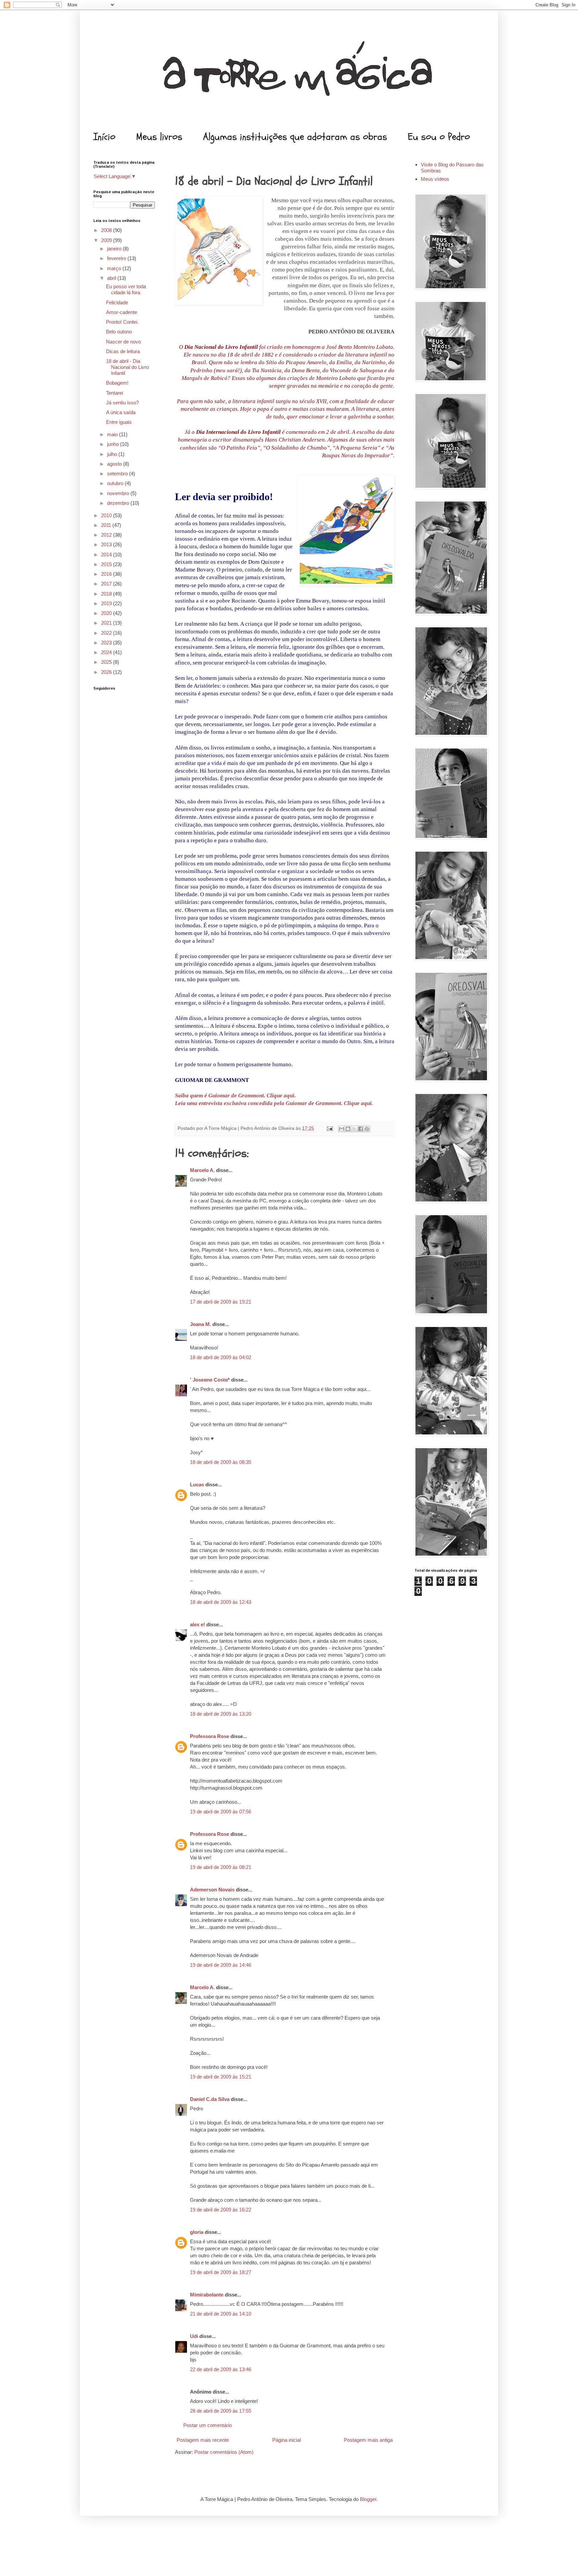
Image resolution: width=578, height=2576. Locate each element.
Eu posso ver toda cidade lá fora (126, 289)
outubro (116, 483)
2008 (107, 230)
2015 (107, 564)
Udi (194, 2336)
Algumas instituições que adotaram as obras (295, 137)
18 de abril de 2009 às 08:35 (221, 1462)
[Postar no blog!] (348, 1129)
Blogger (368, 2499)
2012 (107, 535)
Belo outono (119, 332)
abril (112, 278)
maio (113, 434)
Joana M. (201, 1324)
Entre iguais (119, 422)
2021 (107, 623)
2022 (107, 633)
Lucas (197, 1485)
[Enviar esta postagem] (329, 1128)
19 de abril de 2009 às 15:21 (221, 2077)
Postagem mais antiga (368, 2440)
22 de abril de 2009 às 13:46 (221, 2369)
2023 (107, 643)
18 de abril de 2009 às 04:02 (221, 1357)
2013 (107, 544)
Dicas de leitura (123, 351)
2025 (107, 662)
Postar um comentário (208, 2425)
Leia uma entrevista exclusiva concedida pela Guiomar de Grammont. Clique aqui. (274, 1103)
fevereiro (117, 258)
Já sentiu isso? (122, 403)
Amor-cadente (122, 312)
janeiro (115, 249)
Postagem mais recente (203, 2440)
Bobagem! (117, 383)
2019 (107, 603)
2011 (107, 525)
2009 (107, 240)
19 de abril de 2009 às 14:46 (221, 1965)
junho (114, 444)
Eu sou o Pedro (439, 137)
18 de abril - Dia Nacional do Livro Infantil (127, 367)
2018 (107, 594)
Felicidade (117, 302)
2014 (107, 555)
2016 (107, 574)
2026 (107, 672)
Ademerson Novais (212, 1890)
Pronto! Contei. (122, 322)
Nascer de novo (123, 342)
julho (113, 454)
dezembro (119, 503)
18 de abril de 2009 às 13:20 (221, 1714)
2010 (107, 515)
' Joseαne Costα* (210, 1380)
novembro (119, 493)
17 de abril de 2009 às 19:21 (221, 1302)
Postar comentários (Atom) (224, 2452)
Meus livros (159, 137)
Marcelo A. (202, 1170)
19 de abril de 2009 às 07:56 (221, 1812)
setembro (118, 474)
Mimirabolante (207, 2295)
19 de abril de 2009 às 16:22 (221, 2210)
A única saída (121, 412)
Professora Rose (210, 1736)
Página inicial (286, 2440)
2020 (107, 613)
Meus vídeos (435, 179)
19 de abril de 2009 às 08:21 (221, 1867)
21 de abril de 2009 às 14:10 (221, 2314)
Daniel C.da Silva (210, 2099)
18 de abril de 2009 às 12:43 (221, 1602)
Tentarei (115, 393)
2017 (107, 584)
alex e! (198, 1624)
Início (104, 137)
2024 (107, 652)
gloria (197, 2232)
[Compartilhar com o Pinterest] (367, 1129)
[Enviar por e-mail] (342, 1129)
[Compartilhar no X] (354, 1129)
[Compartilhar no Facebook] (361, 1129)
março (115, 268)
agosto (115, 464)
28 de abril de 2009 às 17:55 (221, 2411)
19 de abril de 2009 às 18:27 (221, 2272)
